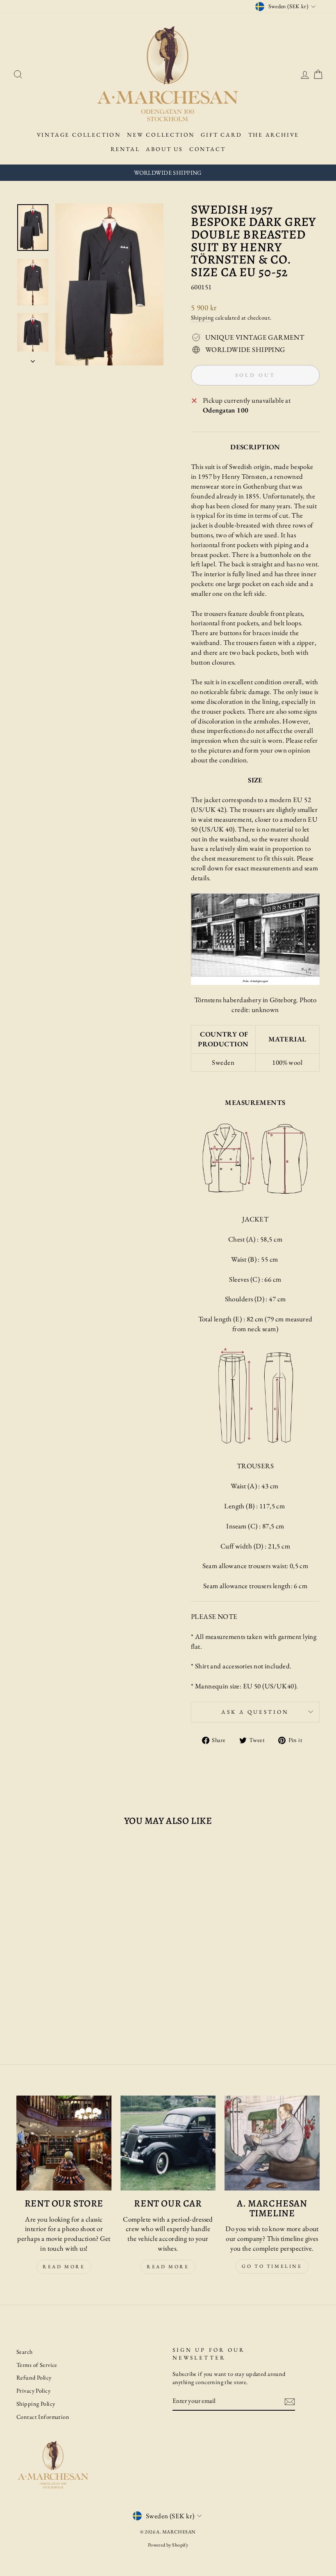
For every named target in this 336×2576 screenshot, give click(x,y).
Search (25, 2352)
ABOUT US (164, 149)
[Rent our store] (64, 2143)
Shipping (202, 317)
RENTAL (125, 149)
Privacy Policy (33, 2390)
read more (64, 2267)
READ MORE (168, 2267)
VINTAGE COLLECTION (79, 135)
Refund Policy (34, 2377)
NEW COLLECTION (161, 135)
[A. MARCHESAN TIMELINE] (272, 2143)
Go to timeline (272, 2266)
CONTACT (208, 149)
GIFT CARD (221, 135)
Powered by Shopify (168, 2545)
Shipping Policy (36, 2404)
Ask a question (255, 1712)
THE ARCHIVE (274, 135)
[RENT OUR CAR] (168, 2143)
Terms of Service (37, 2365)
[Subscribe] (290, 2402)
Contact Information (43, 2417)
